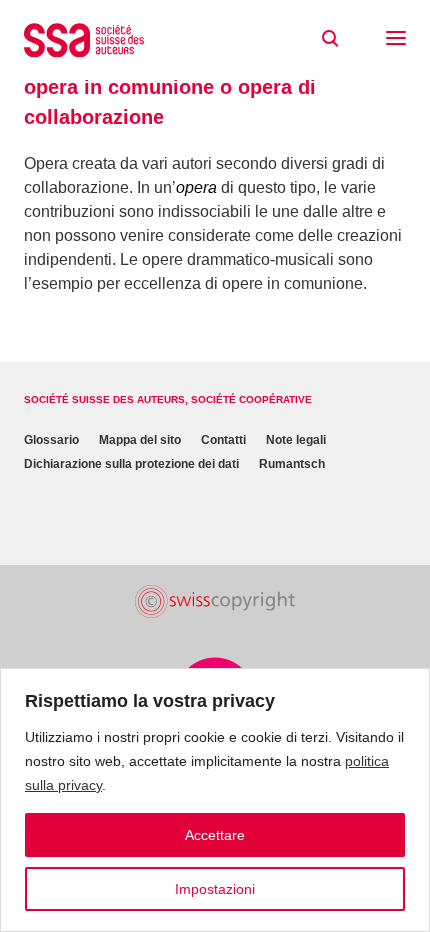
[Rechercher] (330, 39)
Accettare (215, 835)
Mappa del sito (140, 440)
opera (196, 187)
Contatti (223, 440)
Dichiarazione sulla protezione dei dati (131, 464)
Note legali (296, 440)
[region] (215, 800)
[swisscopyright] (215, 601)
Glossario (51, 440)
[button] (396, 40)
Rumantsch (292, 464)
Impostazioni (215, 889)
